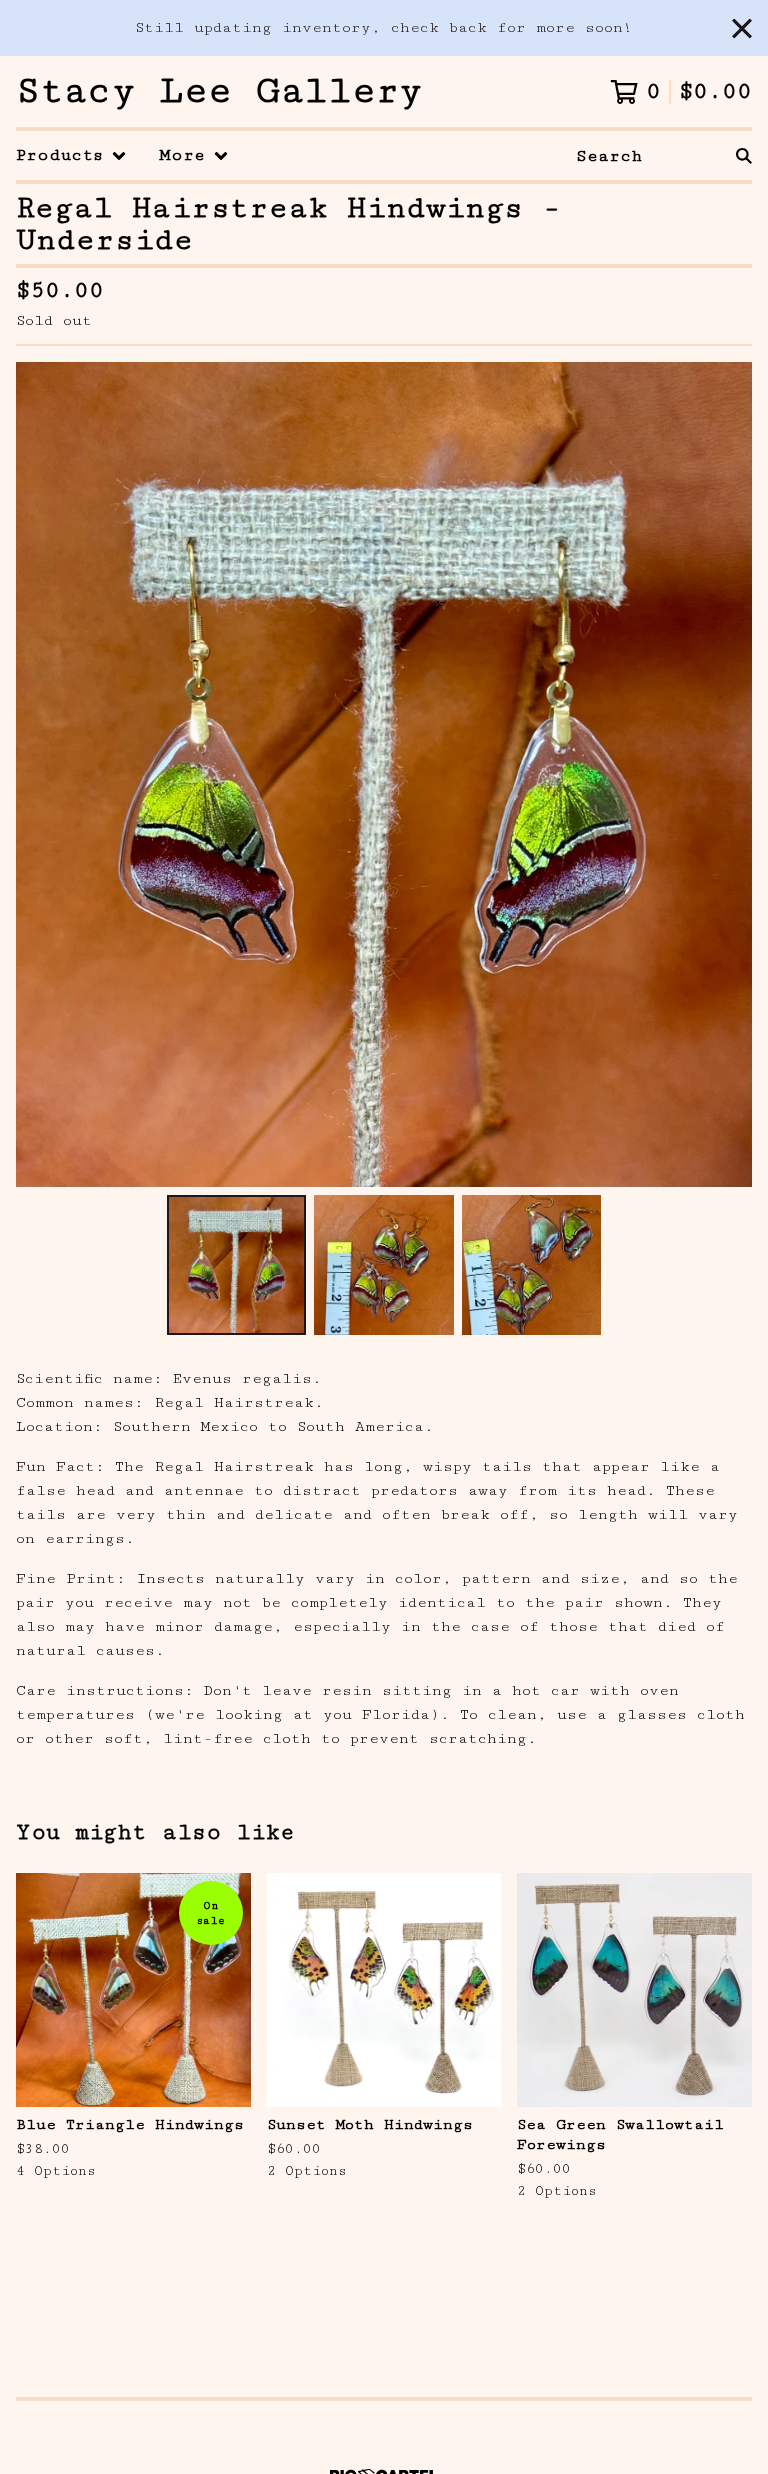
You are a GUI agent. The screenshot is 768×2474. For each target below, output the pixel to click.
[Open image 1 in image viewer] (384, 774)
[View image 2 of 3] (383, 1264)
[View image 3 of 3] (531, 1264)
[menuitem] (71, 155)
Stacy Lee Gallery (219, 91)
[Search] (744, 155)
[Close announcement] (742, 28)
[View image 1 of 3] (236, 1264)
